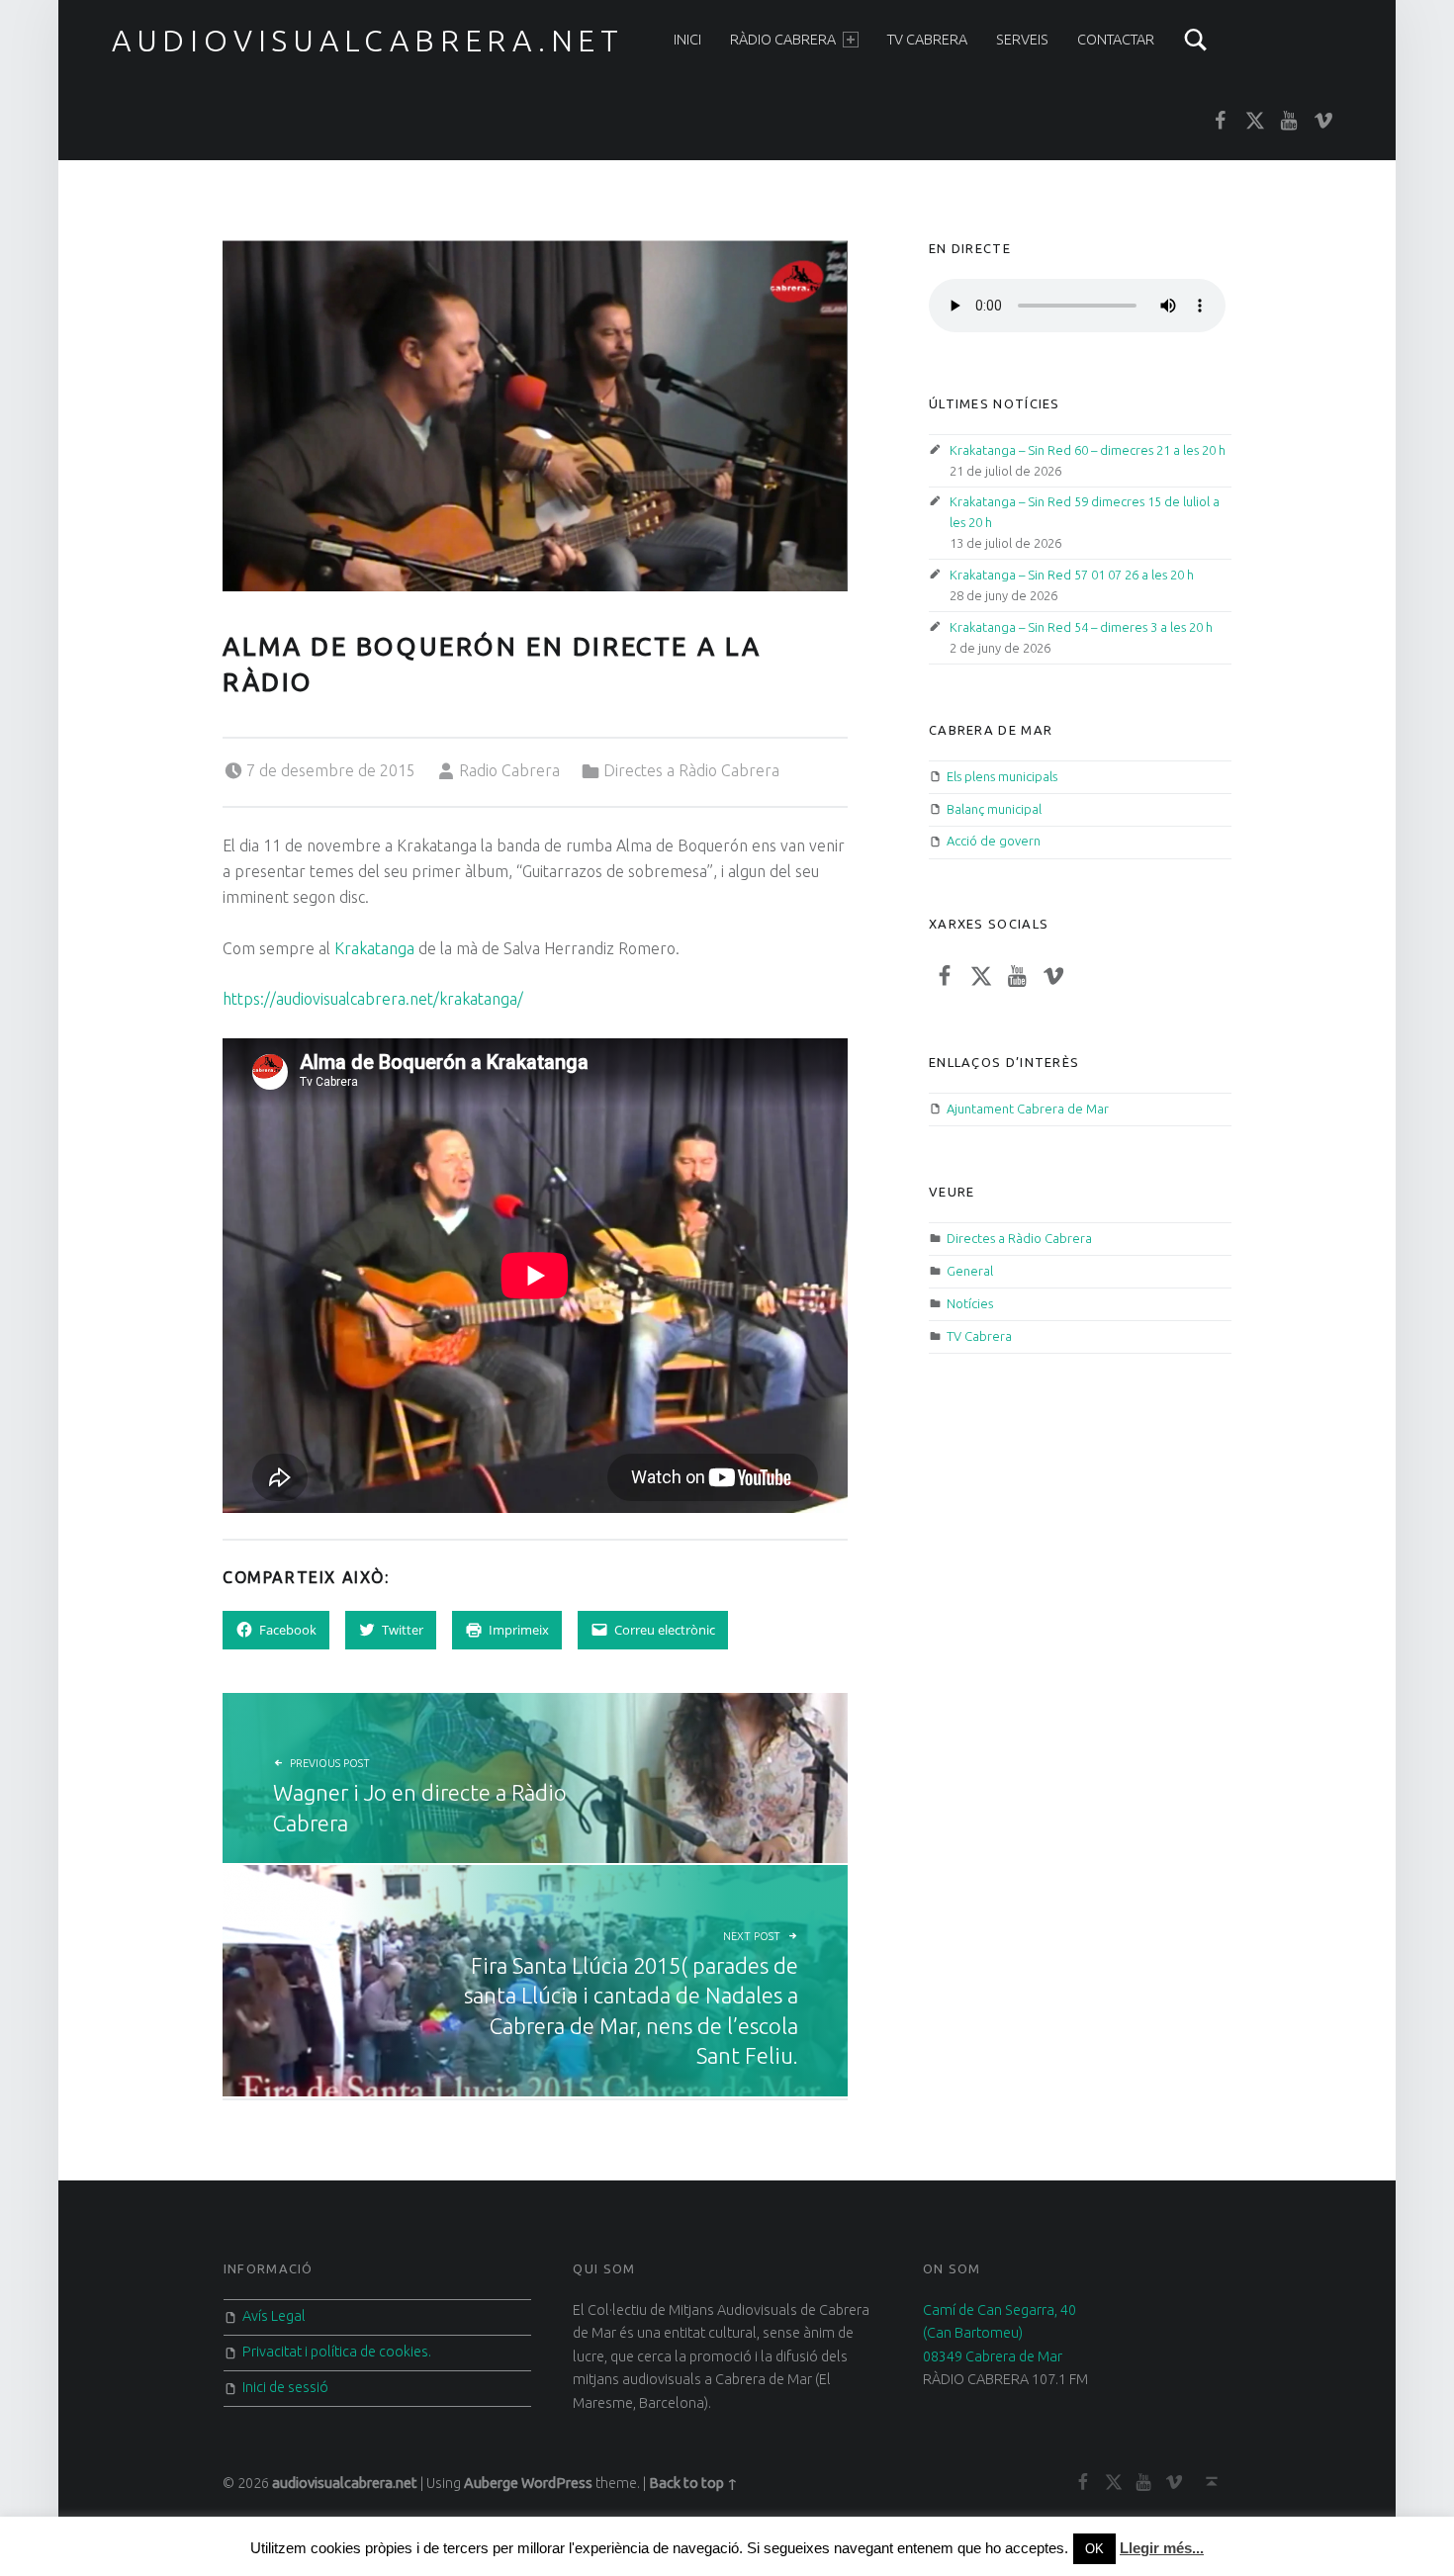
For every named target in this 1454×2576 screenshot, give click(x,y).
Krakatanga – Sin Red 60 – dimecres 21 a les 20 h (1088, 450)
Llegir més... (1162, 2548)
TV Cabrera (927, 40)
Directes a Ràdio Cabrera (691, 770)
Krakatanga (374, 948)
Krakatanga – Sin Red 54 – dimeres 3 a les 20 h (1081, 627)
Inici (687, 40)
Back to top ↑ (693, 2483)
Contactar (1116, 40)
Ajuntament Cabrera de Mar (1028, 1109)
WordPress (557, 2483)
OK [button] (1094, 2549)
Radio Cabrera (509, 770)
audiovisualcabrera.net (368, 41)
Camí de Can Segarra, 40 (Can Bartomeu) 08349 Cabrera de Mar (1000, 2333)
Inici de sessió (285, 2387)
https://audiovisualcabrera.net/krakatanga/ (373, 999)
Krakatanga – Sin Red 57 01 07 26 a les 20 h (1072, 575)
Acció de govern (994, 841)
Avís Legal (274, 2316)
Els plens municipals (1002, 776)
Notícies (970, 1303)
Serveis (1022, 40)
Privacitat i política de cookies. (337, 2352)
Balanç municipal (994, 809)
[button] (535, 416)
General (970, 1271)
